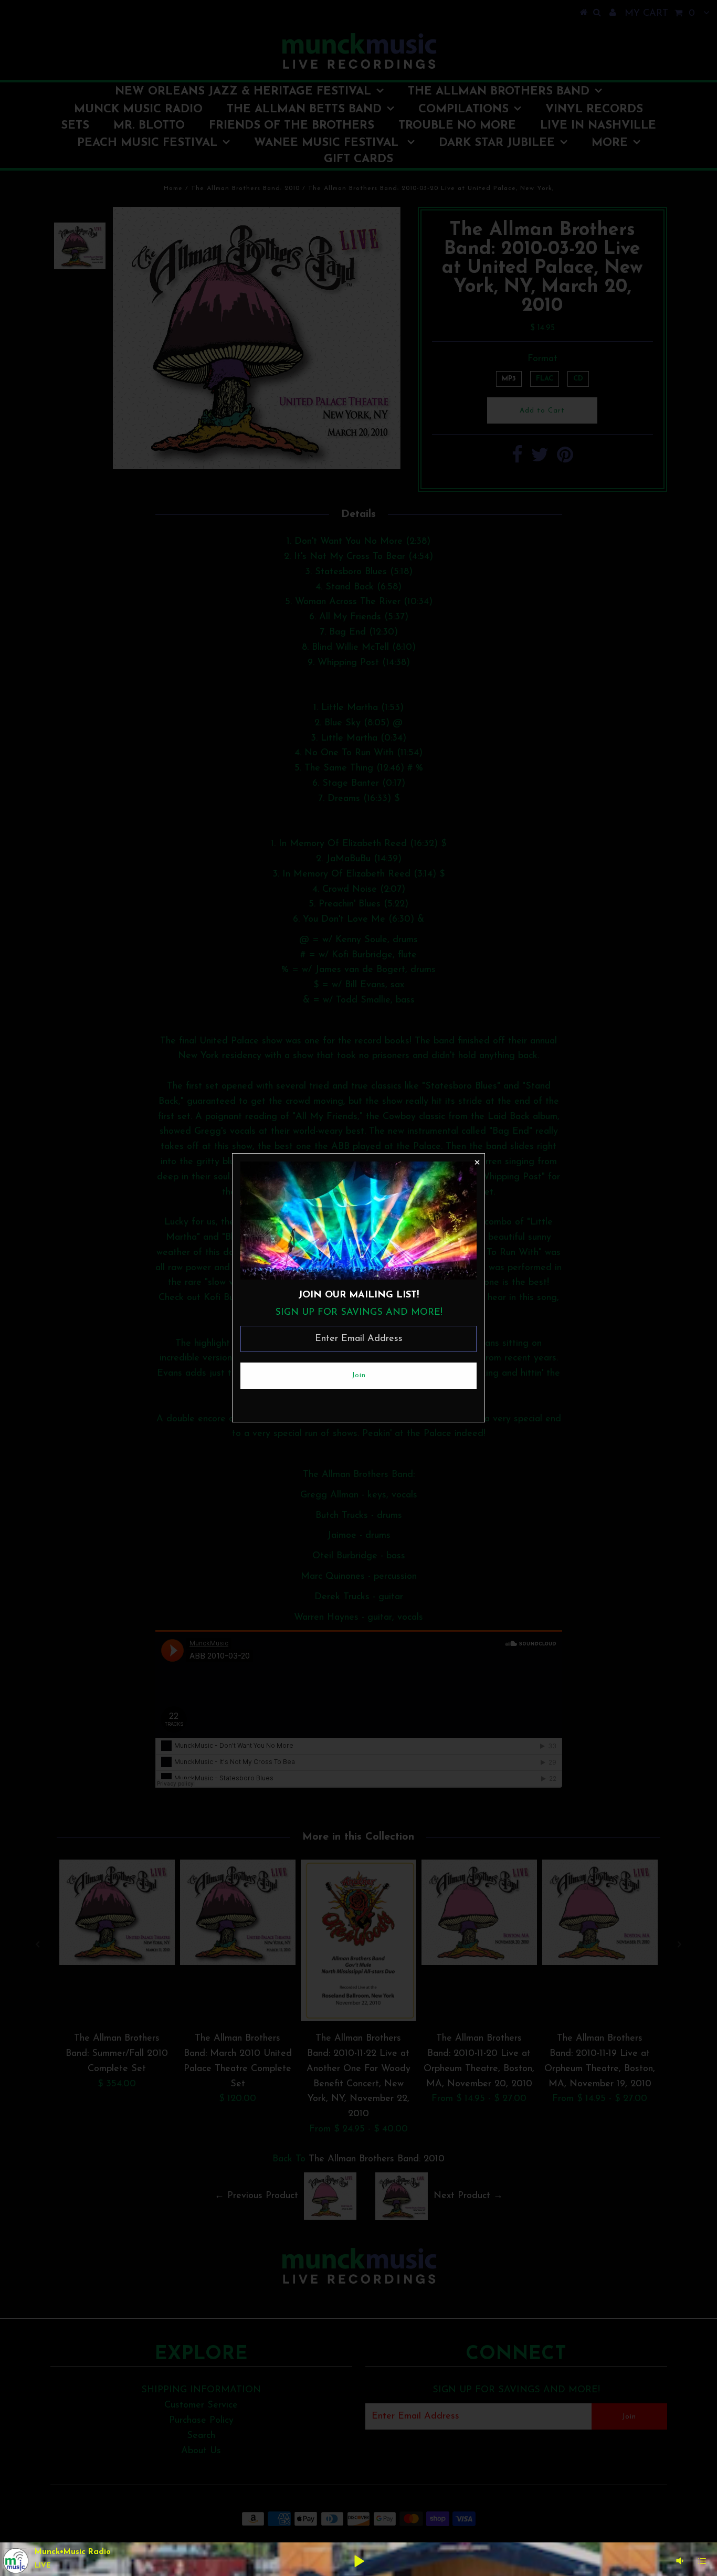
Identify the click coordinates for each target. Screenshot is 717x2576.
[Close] (477, 1162)
